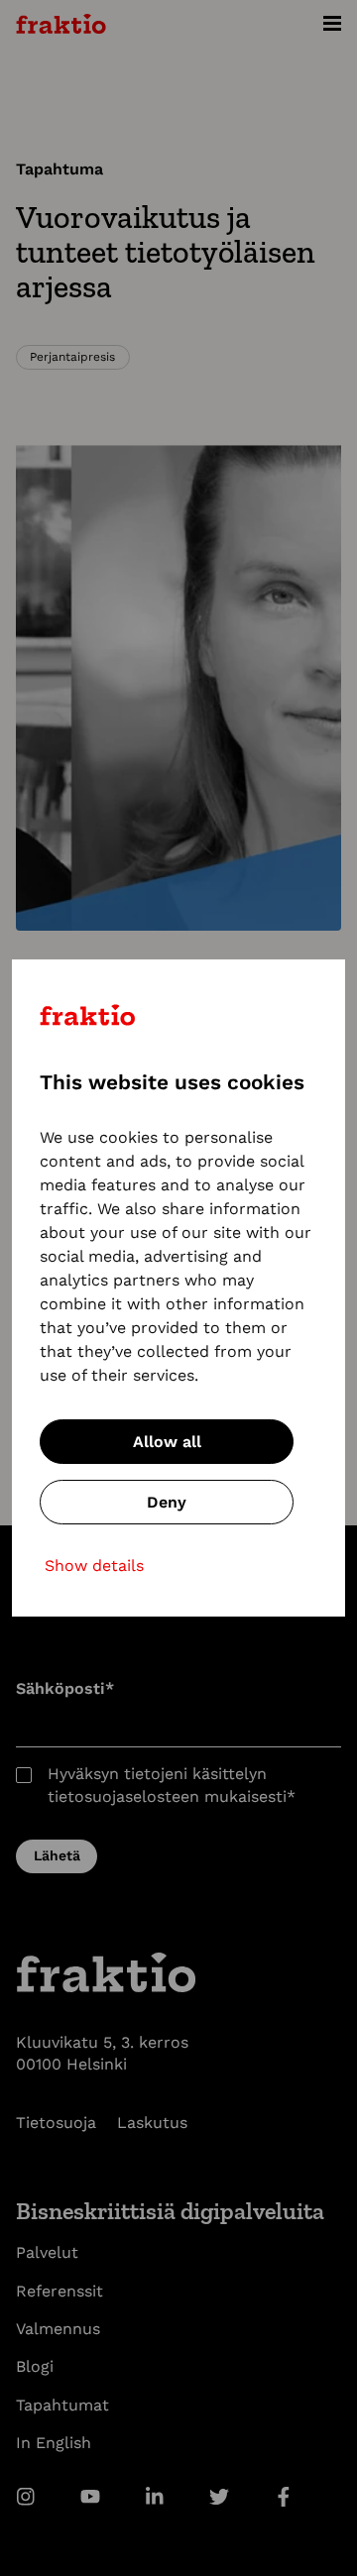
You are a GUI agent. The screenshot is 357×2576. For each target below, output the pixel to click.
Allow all (167, 1442)
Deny (167, 1502)
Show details (94, 1566)
